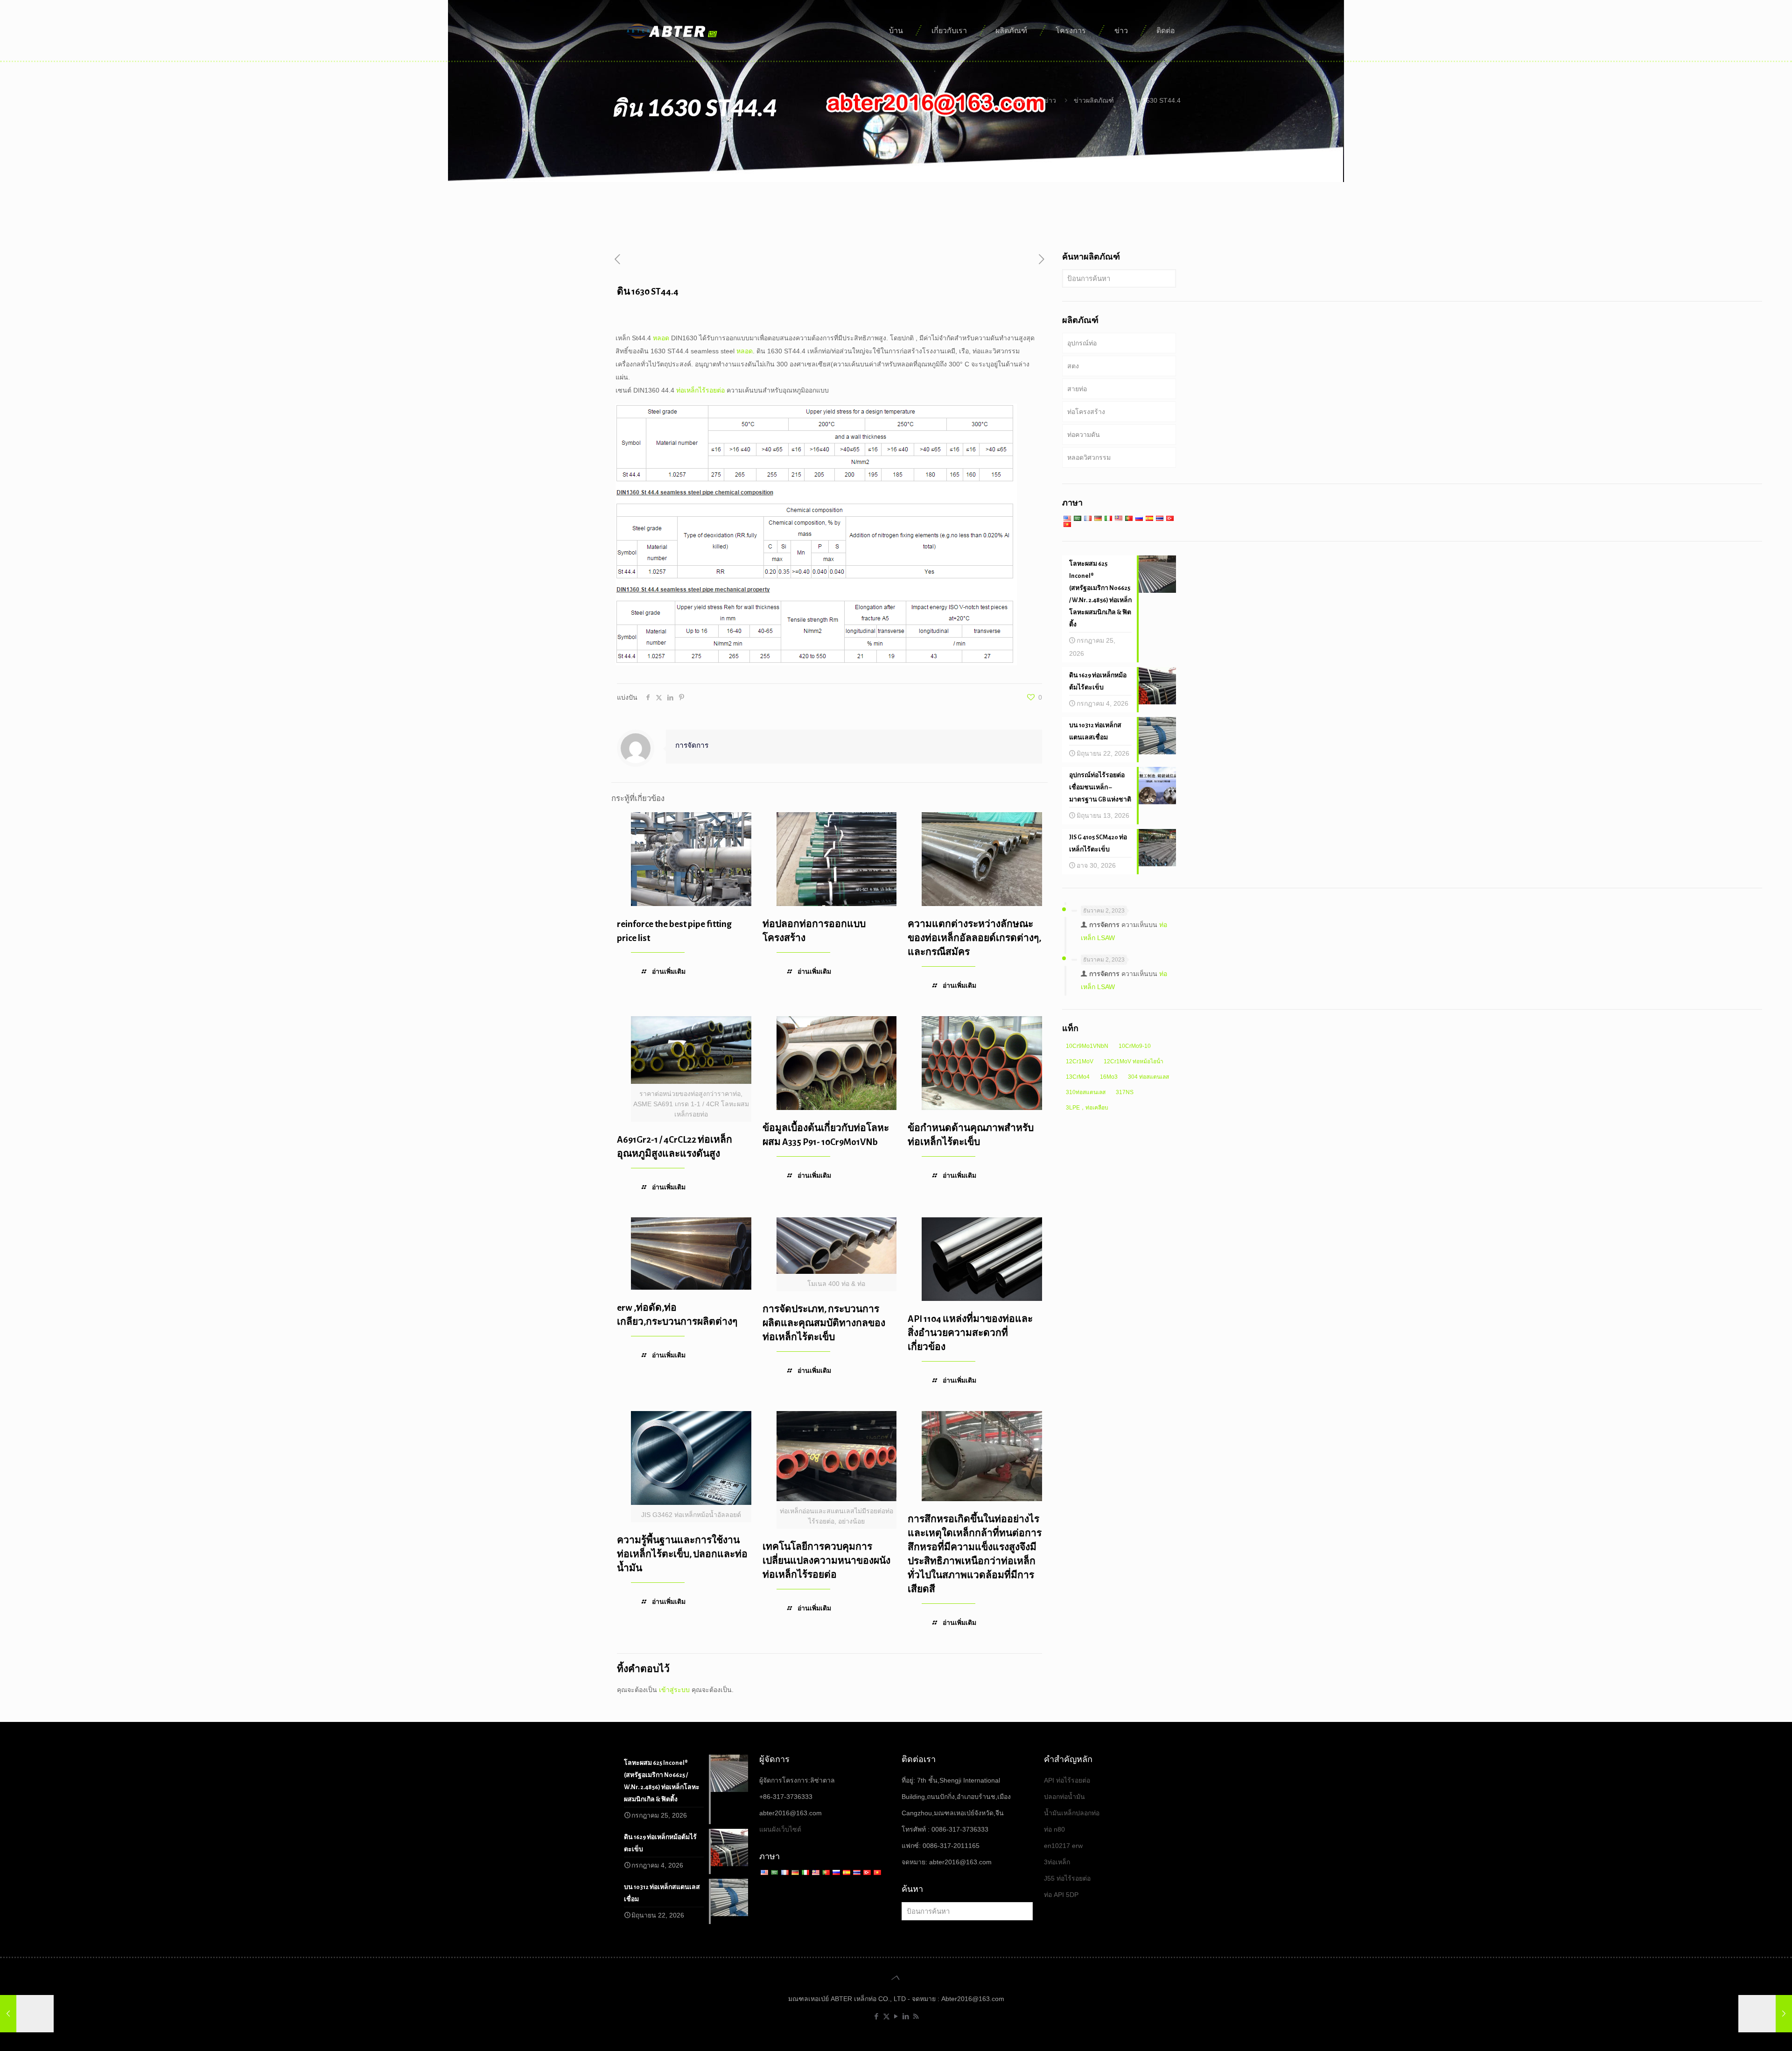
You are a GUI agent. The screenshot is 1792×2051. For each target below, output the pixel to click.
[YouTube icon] (896, 2016)
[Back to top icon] (896, 1978)
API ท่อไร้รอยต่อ (1067, 1780)
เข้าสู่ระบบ (674, 1690)
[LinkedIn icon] (906, 2016)
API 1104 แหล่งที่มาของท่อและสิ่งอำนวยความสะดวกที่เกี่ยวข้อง (970, 1333)
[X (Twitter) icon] (886, 2016)
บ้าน (1020, 100)
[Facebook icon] (877, 2016)
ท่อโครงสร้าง (1086, 412)
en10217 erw (1063, 1846)
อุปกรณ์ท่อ (1082, 343)
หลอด (661, 338)
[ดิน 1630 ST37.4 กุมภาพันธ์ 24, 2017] (27, 2014)
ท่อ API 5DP (1061, 1895)
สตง (1073, 366)
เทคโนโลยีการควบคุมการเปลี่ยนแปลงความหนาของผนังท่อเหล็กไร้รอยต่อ (826, 1561)
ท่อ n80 (1054, 1829)
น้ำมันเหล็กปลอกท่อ (1072, 1813)
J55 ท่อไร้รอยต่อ (1067, 1878)
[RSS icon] (916, 2016)
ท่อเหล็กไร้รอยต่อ (700, 390)
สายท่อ (1077, 389)
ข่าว (1050, 100)
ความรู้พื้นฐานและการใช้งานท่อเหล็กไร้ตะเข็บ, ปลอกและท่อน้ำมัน (682, 1554)
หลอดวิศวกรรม (1089, 457)
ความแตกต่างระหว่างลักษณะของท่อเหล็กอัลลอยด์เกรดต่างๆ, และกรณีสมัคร (974, 938)
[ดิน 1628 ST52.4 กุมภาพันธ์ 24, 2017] (1765, 2014)
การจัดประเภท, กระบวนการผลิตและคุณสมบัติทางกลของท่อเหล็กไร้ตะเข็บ (824, 1323)
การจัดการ (692, 745)
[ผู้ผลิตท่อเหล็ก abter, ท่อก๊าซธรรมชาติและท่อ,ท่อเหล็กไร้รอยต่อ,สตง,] (673, 30)
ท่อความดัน (1084, 435)
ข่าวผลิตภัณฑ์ (1094, 100)
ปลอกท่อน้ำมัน (1064, 1797)
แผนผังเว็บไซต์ (780, 1829)
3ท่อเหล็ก (1057, 1862)
